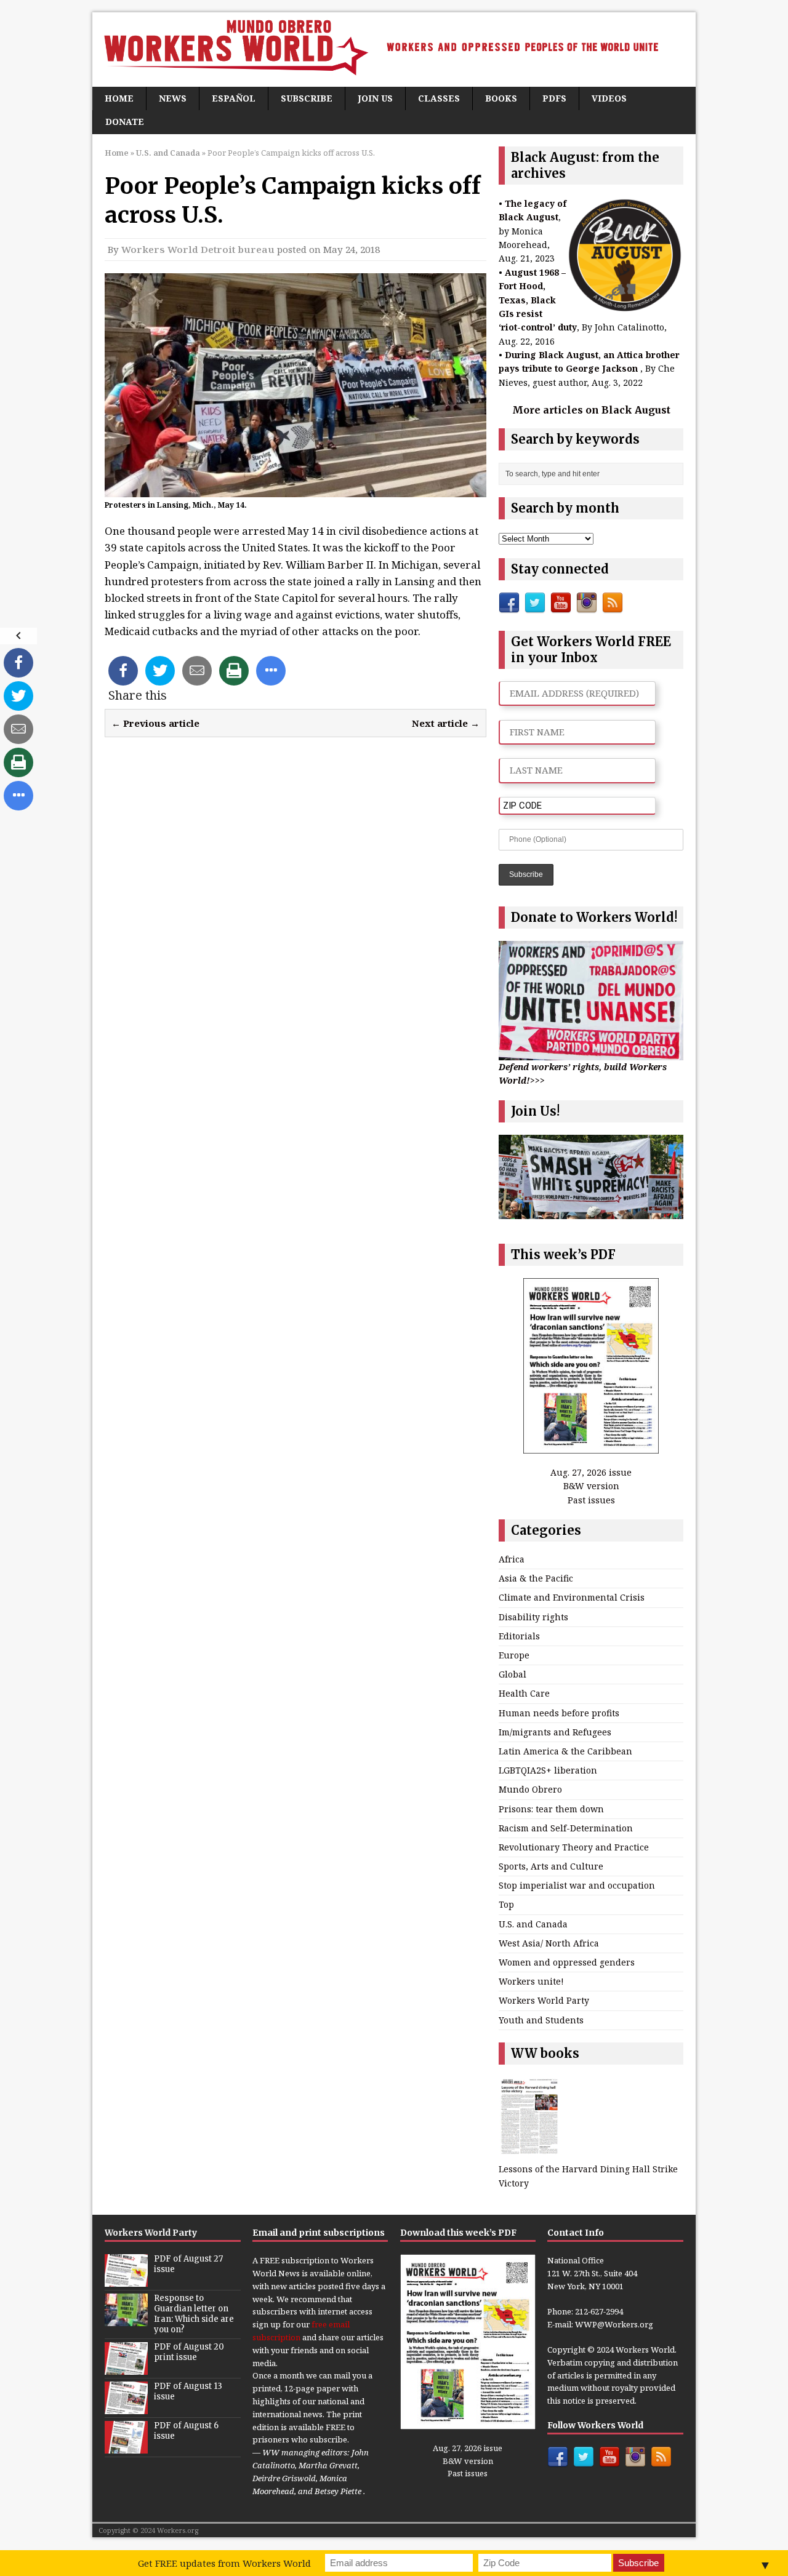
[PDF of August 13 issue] (126, 2407)
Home (119, 98)
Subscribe (307, 98)
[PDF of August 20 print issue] (126, 2368)
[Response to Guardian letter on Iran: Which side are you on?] (126, 2319)
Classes (439, 98)
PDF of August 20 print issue (189, 2352)
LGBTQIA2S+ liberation (548, 1770)
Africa (512, 1559)
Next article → (446, 723)
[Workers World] (394, 50)
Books (501, 98)
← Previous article (155, 723)
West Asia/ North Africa (549, 1943)
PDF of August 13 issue (188, 2391)
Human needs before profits (559, 1713)
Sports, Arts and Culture (551, 1866)
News (173, 98)
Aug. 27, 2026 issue (591, 1472)
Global (513, 1674)
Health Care (524, 1693)
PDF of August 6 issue (186, 2431)
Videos (609, 98)
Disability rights (533, 1617)
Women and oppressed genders (567, 1962)
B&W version (591, 1486)
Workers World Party (544, 2000)
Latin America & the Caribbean (565, 1751)
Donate (125, 122)
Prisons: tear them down (551, 1809)
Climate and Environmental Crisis (572, 1597)
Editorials (519, 1636)
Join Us (375, 98)
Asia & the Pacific (536, 1578)
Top (506, 1904)
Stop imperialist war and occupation (577, 1885)
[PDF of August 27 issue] (126, 2280)
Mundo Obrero (530, 1789)
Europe (514, 1655)
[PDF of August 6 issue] (126, 2447)
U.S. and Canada (533, 1924)
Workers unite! (531, 1981)
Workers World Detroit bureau (198, 249)
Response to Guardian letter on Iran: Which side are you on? (194, 2314)
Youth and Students (541, 2020)
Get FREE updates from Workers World (224, 2563)
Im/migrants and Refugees (555, 1732)
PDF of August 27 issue (188, 2264)
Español (234, 98)
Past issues (591, 1500)
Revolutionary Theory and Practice (574, 1847)
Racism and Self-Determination (566, 1828)
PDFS (554, 98)
